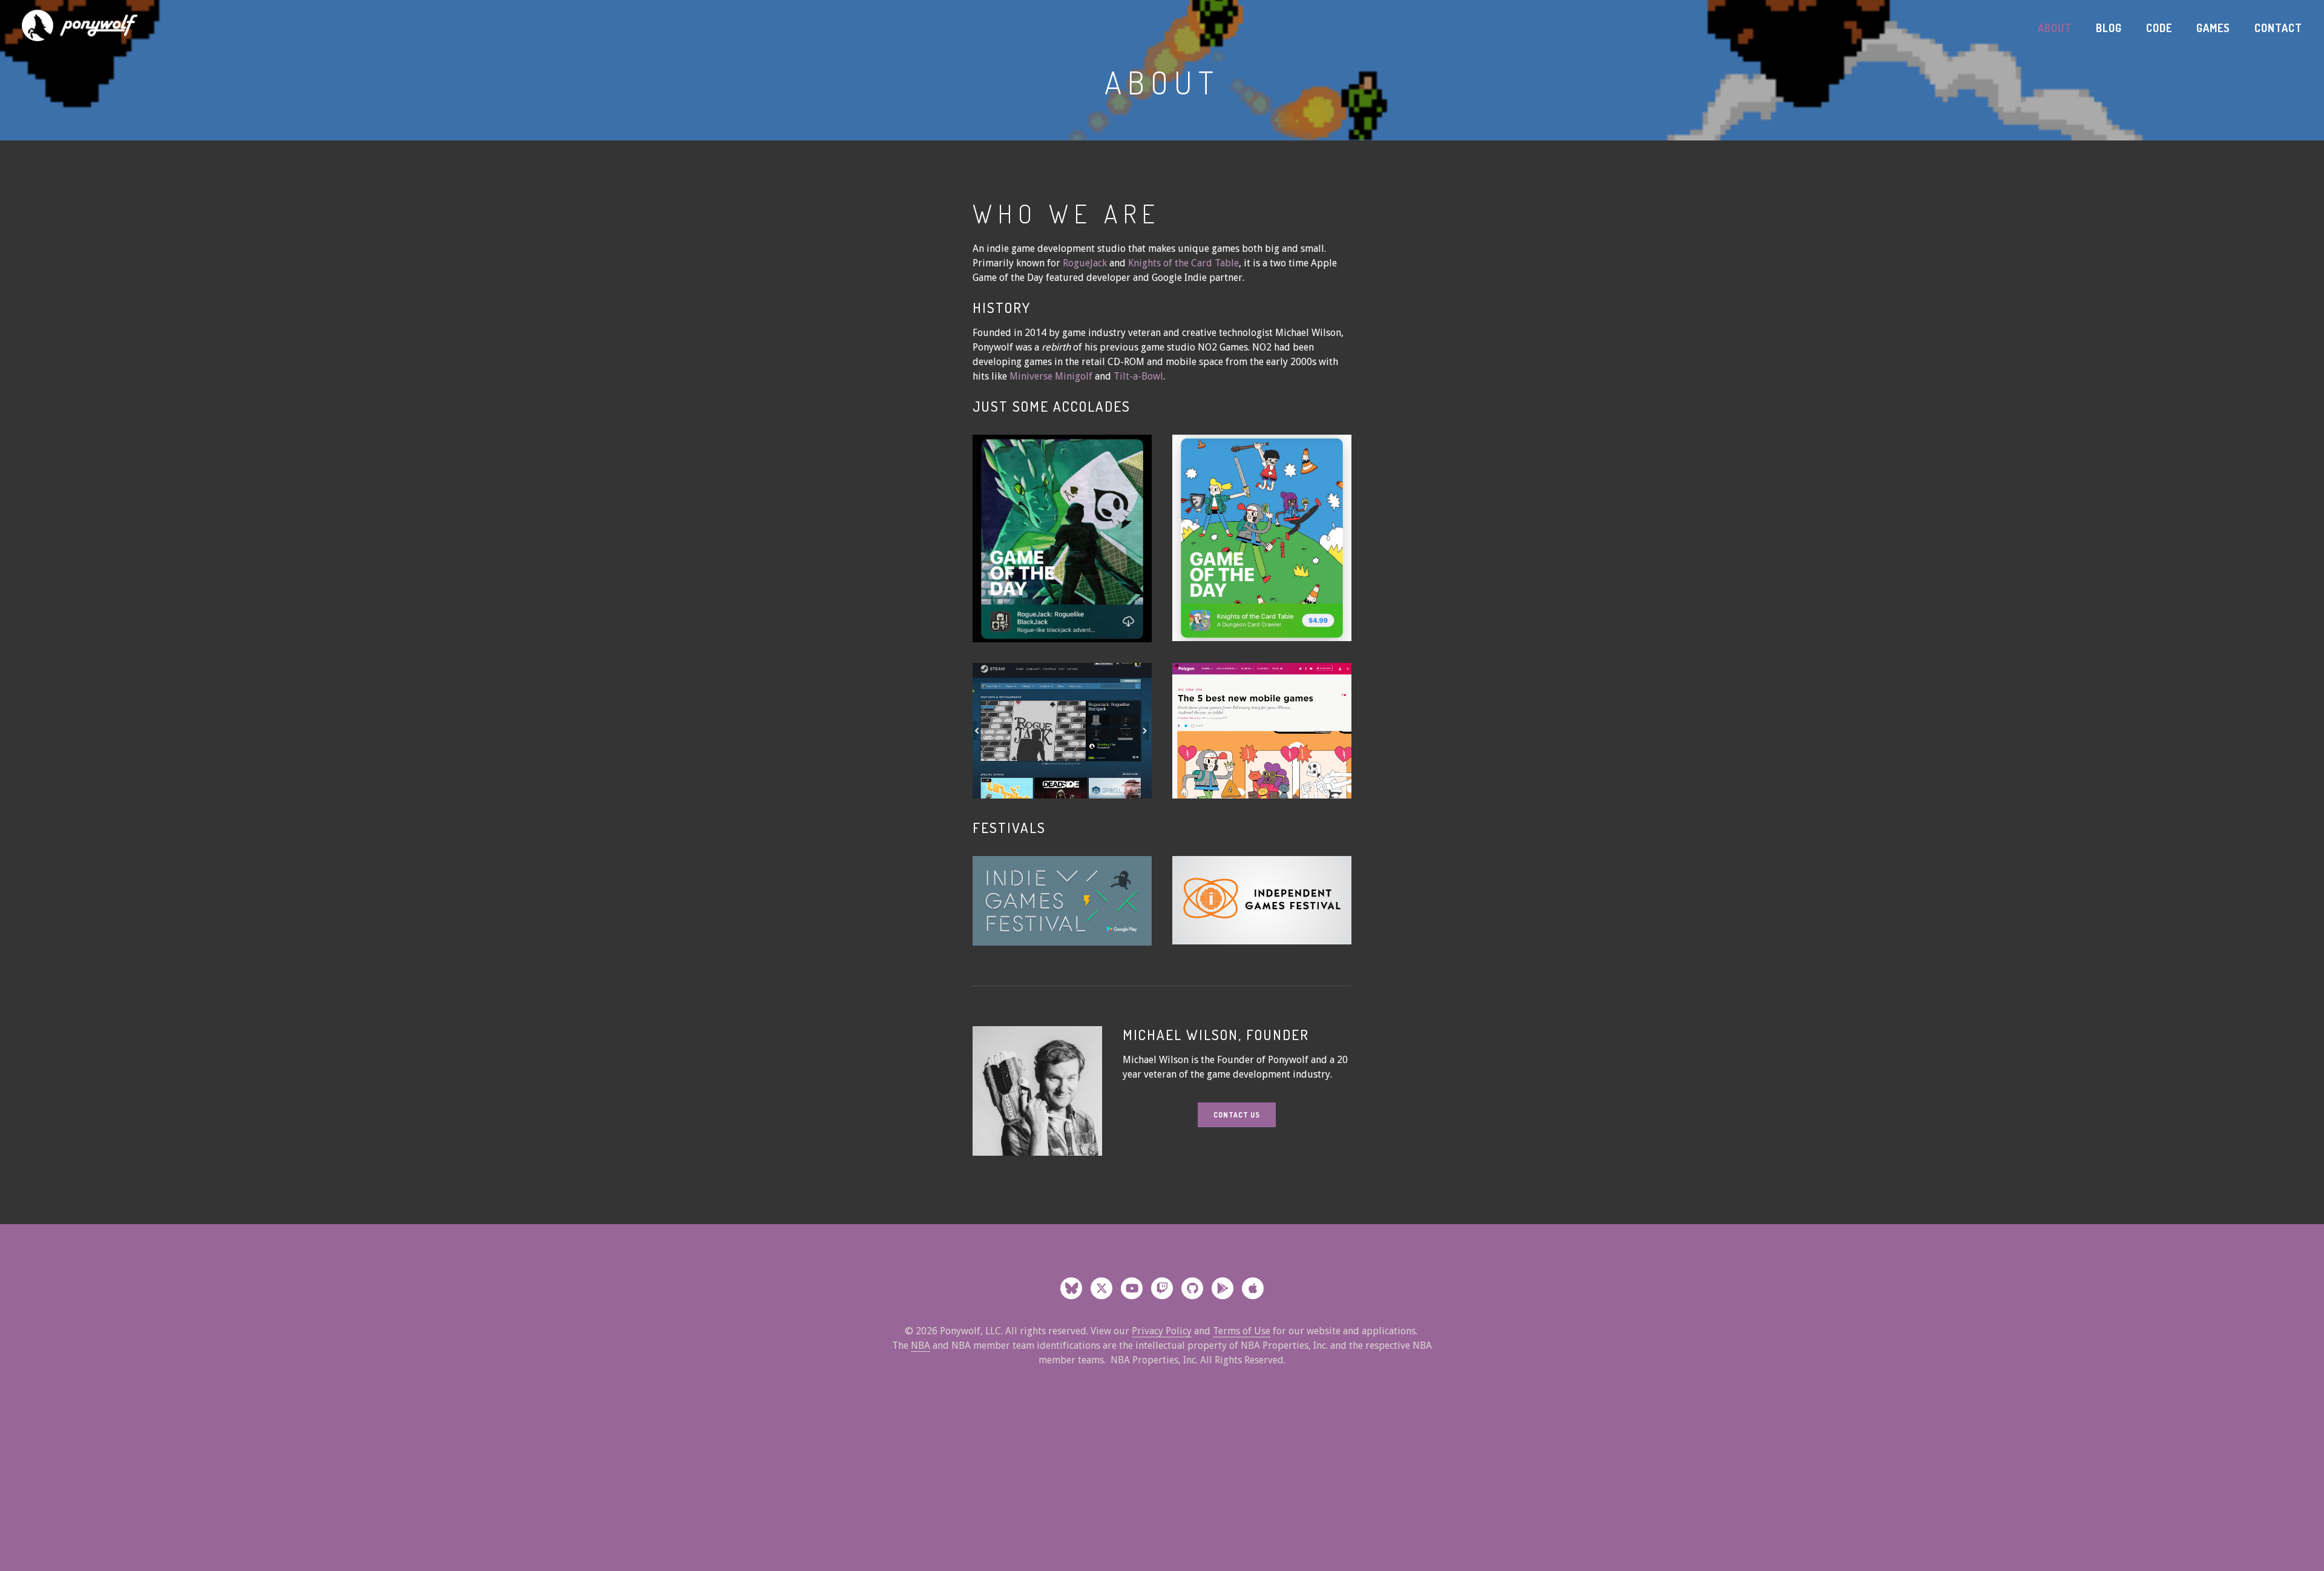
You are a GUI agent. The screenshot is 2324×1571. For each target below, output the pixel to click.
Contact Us (1237, 1115)
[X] (1101, 1288)
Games (2213, 28)
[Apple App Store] (1253, 1288)
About (2055, 28)
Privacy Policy (1162, 1331)
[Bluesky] (1071, 1288)
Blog (2109, 28)
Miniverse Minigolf (1052, 376)
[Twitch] (1162, 1288)
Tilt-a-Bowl (1138, 376)
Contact (2278, 28)
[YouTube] (1132, 1288)
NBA (921, 1345)
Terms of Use (1242, 1331)
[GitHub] (1192, 1288)
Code (2159, 28)
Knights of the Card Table (1183, 263)
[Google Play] (1223, 1288)
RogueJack (1085, 263)
